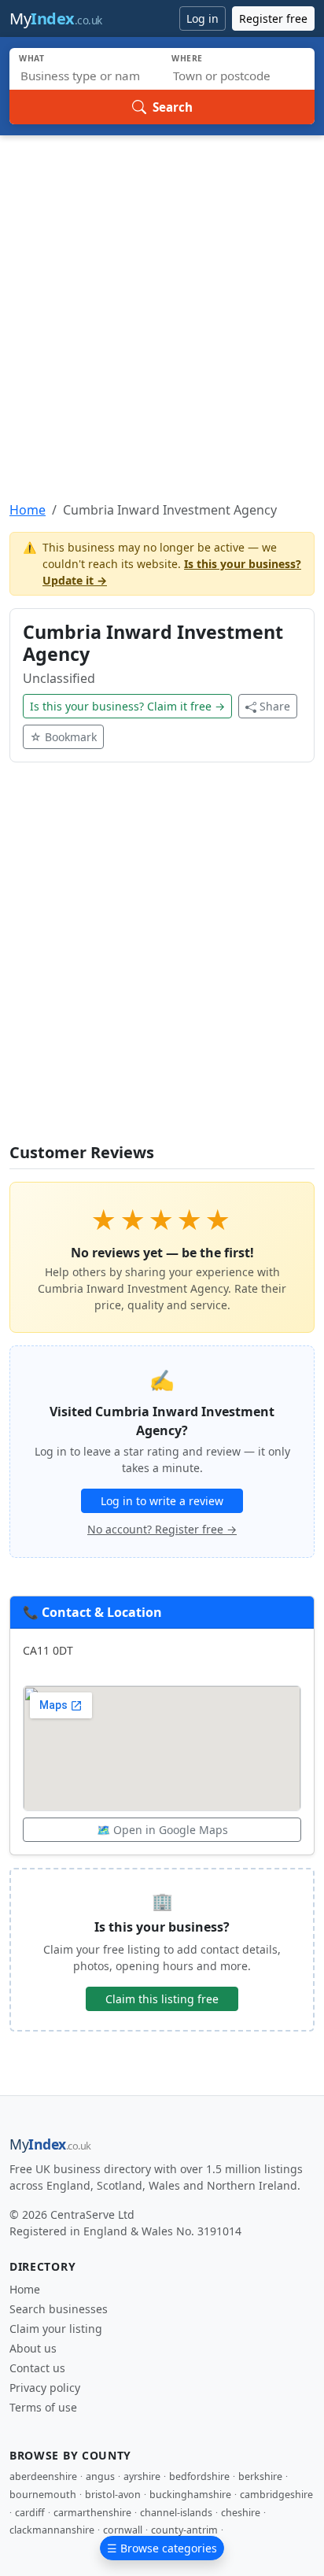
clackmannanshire (52, 2530)
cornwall (123, 2530)
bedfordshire (199, 2476)
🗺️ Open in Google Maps (162, 1830)
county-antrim (184, 2530)
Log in (202, 18)
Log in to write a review (162, 1501)
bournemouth (43, 2495)
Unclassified (59, 678)
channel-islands (176, 2513)
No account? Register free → (162, 1529)
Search (173, 107)
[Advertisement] (162, 305)
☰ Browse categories (162, 2548)
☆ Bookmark (63, 737)
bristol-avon (113, 2495)
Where (187, 58)
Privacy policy (45, 2388)
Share (275, 706)
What (32, 58)
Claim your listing (56, 2329)
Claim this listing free (162, 1999)
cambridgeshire (276, 2495)
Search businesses (59, 2309)
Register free (273, 18)
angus (100, 2476)
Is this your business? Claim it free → (127, 706)
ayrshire (142, 2476)
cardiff (30, 2513)
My (56, 18)
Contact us (37, 2368)
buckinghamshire (190, 2495)
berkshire (260, 2476)
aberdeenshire (43, 2476)
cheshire (241, 2513)
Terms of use (43, 2407)
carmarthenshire (92, 2513)
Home (28, 510)
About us (33, 2348)
